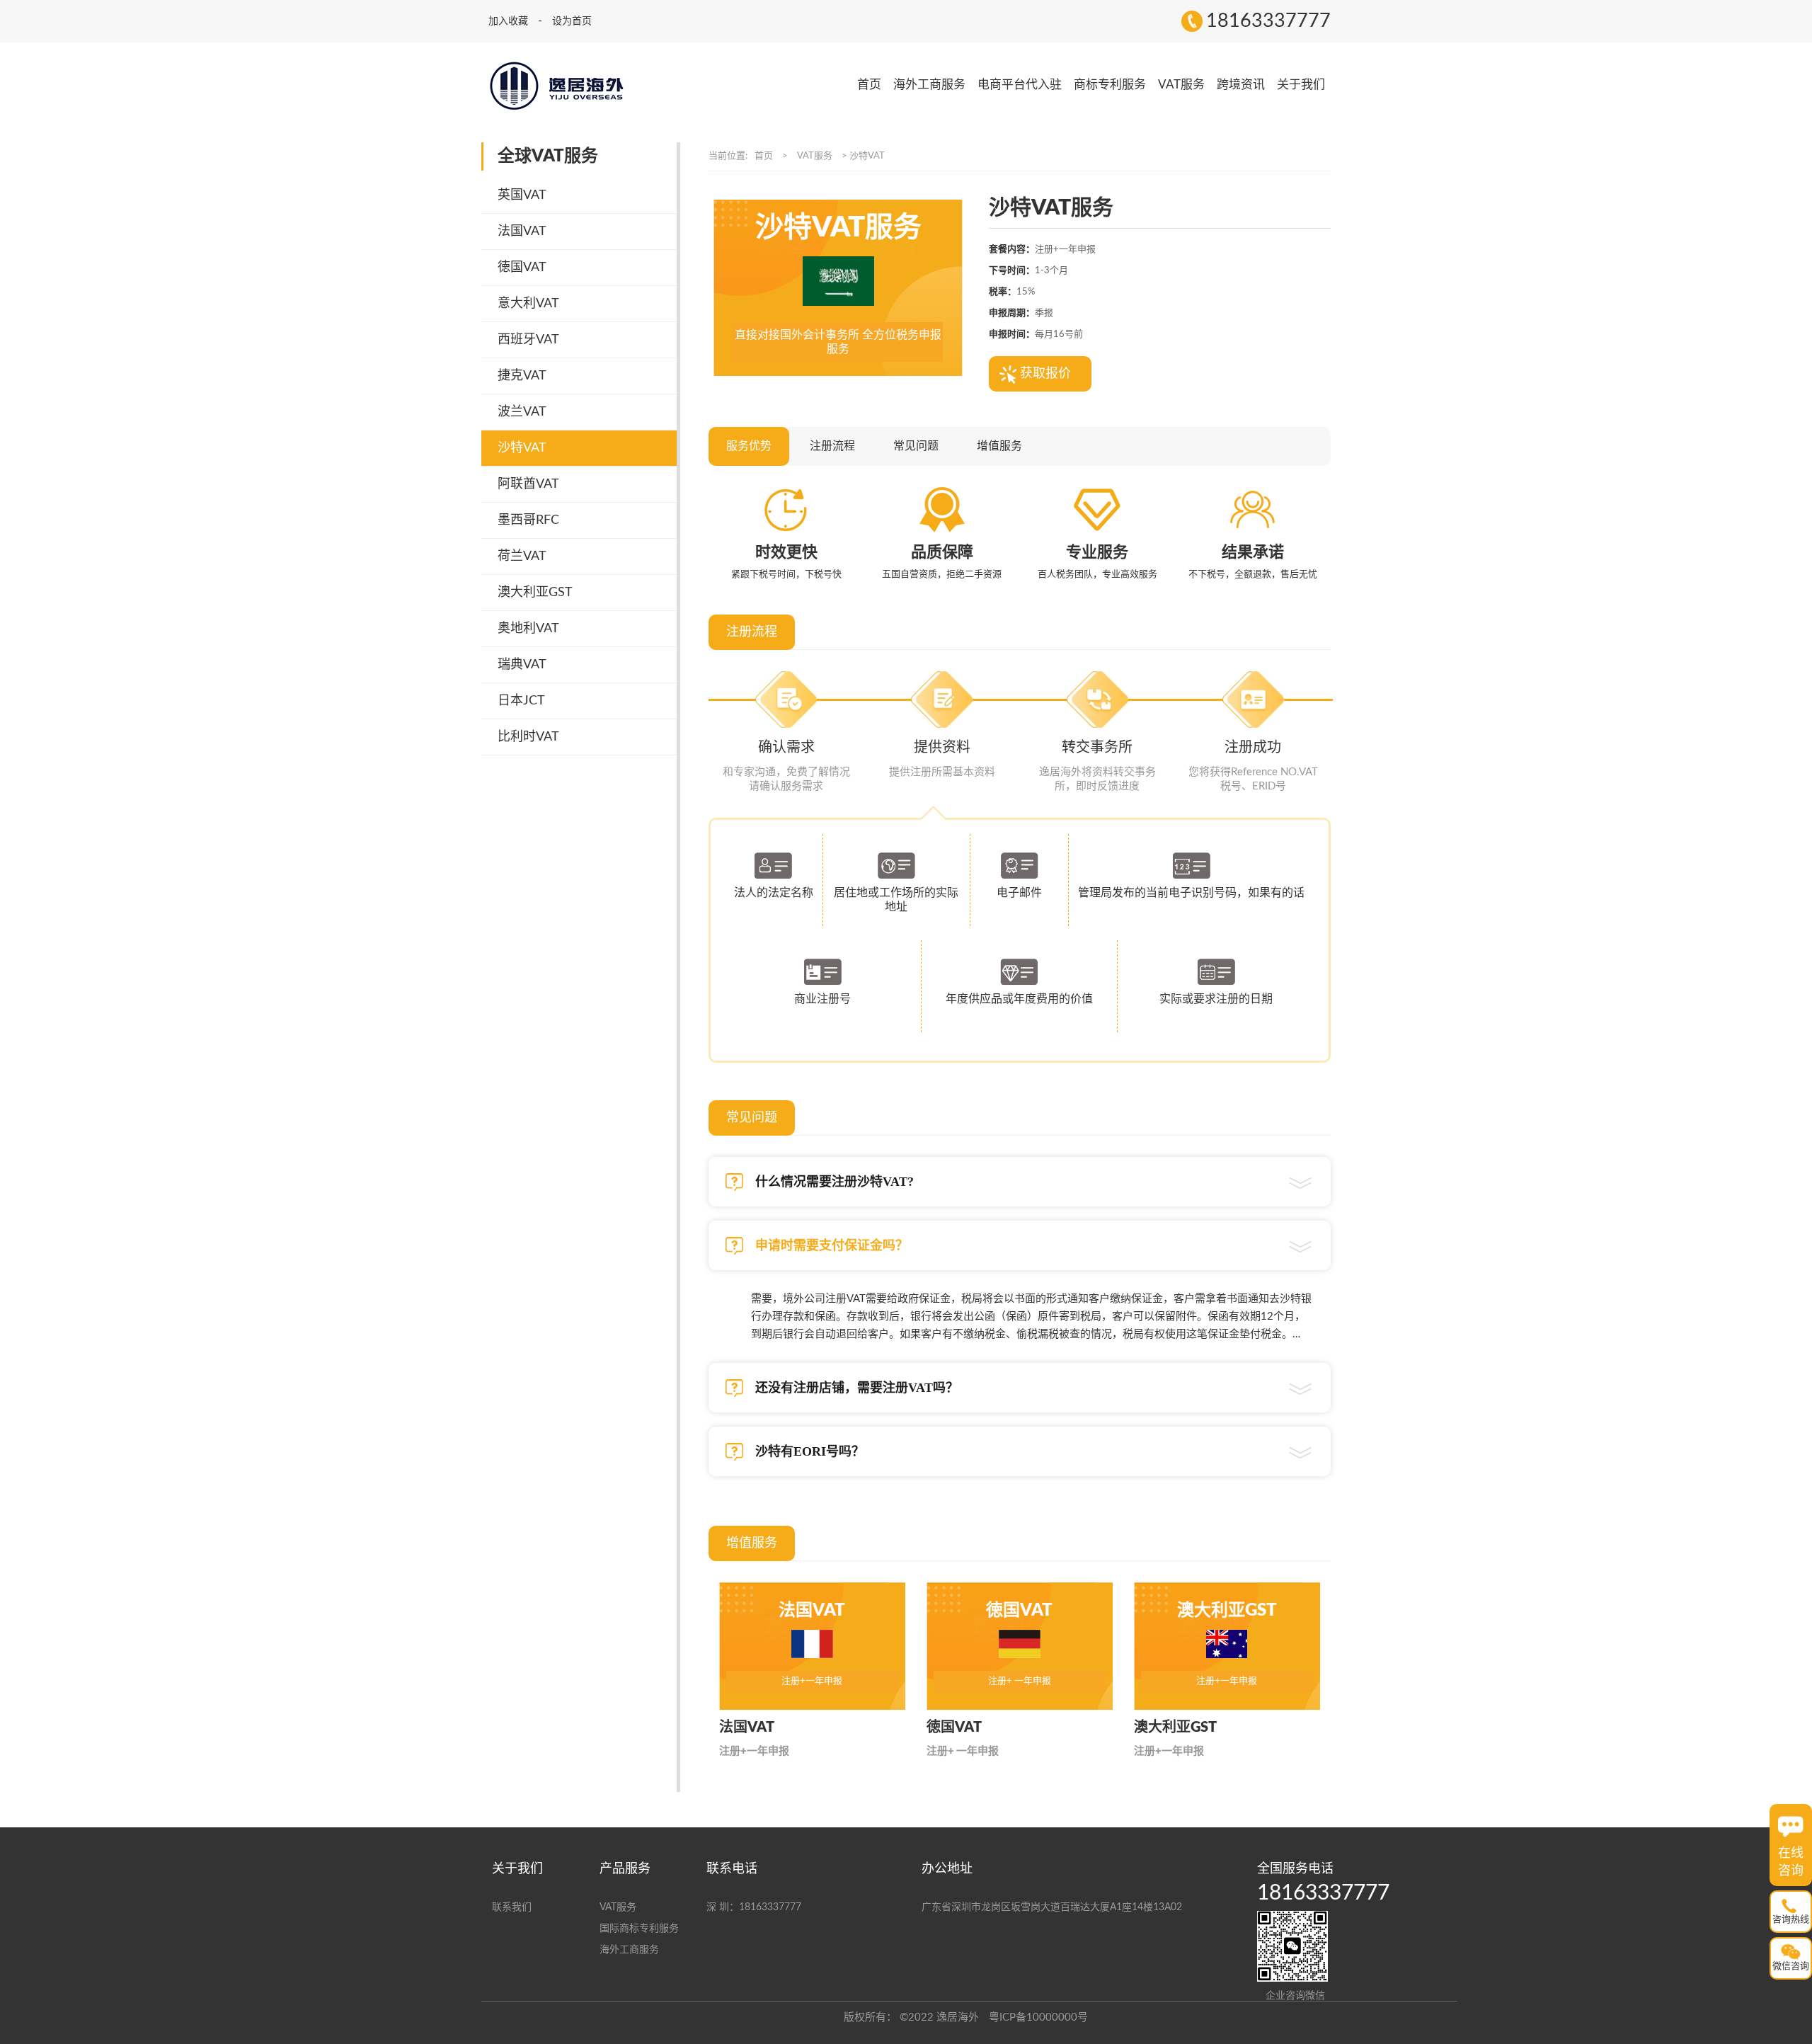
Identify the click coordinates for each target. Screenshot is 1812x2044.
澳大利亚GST (535, 593)
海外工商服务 (929, 85)
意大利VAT (528, 304)
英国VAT (522, 195)
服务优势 (749, 446)
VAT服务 (1181, 85)
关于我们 (1301, 85)
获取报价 (1045, 374)
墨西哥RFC (528, 520)
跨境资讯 (1241, 85)
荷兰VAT (522, 556)
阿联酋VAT (528, 484)
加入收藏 (510, 21)
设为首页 (572, 21)
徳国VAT (522, 268)
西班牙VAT (528, 340)
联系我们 (512, 1907)
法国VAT (522, 232)
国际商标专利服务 (639, 1929)
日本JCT (521, 701)
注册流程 (832, 446)
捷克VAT (522, 376)
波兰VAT (522, 412)
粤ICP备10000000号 (1038, 2017)
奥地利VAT (528, 629)
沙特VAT (522, 448)
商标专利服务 (1110, 85)
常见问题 (916, 446)
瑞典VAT (522, 665)
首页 (869, 85)
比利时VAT (528, 737)
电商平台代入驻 (1020, 85)
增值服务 (999, 446)
